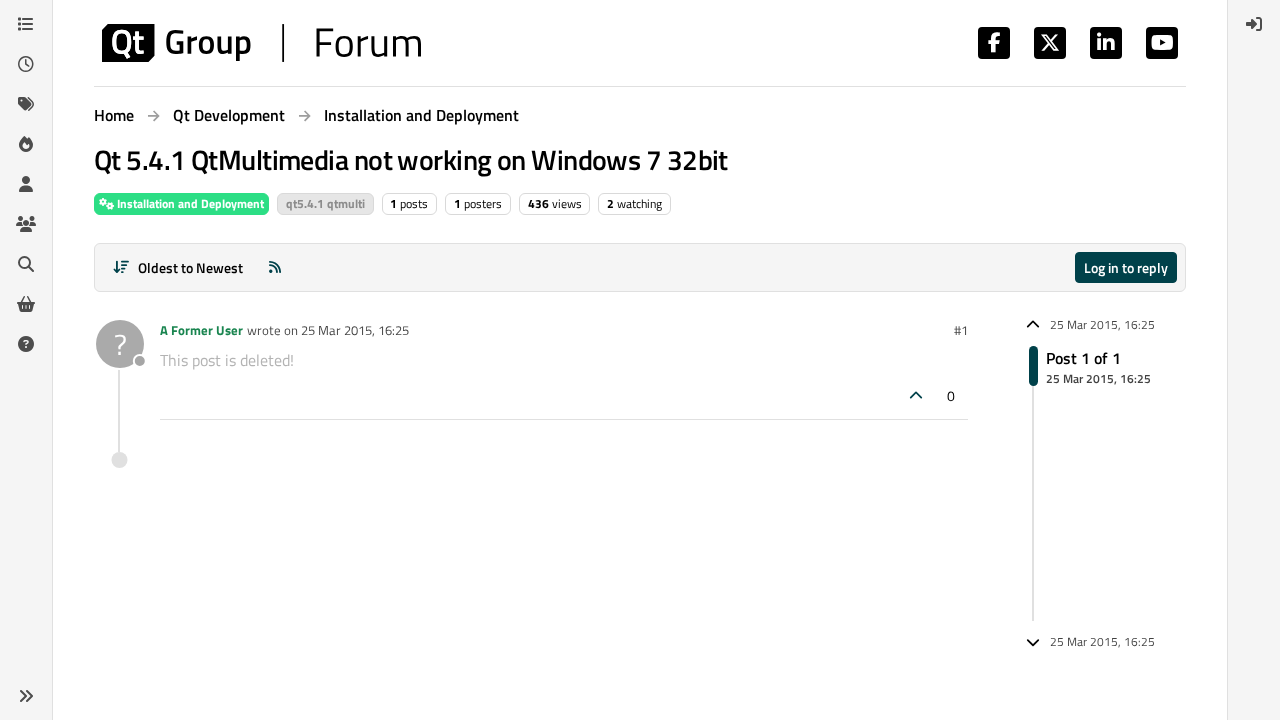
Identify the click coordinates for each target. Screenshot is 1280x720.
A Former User (201, 330)
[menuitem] (1254, 24)
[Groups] (26, 224)
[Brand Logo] (261, 43)
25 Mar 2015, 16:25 (355, 330)
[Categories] (26, 24)
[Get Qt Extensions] (26, 304)
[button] (26, 696)
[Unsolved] (26, 344)
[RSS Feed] (275, 267)
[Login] (1254, 24)
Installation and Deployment (189, 203)
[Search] (26, 264)
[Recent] (26, 64)
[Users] (26, 184)
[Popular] (26, 144)
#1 (961, 330)
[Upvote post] (917, 395)
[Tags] (26, 104)
